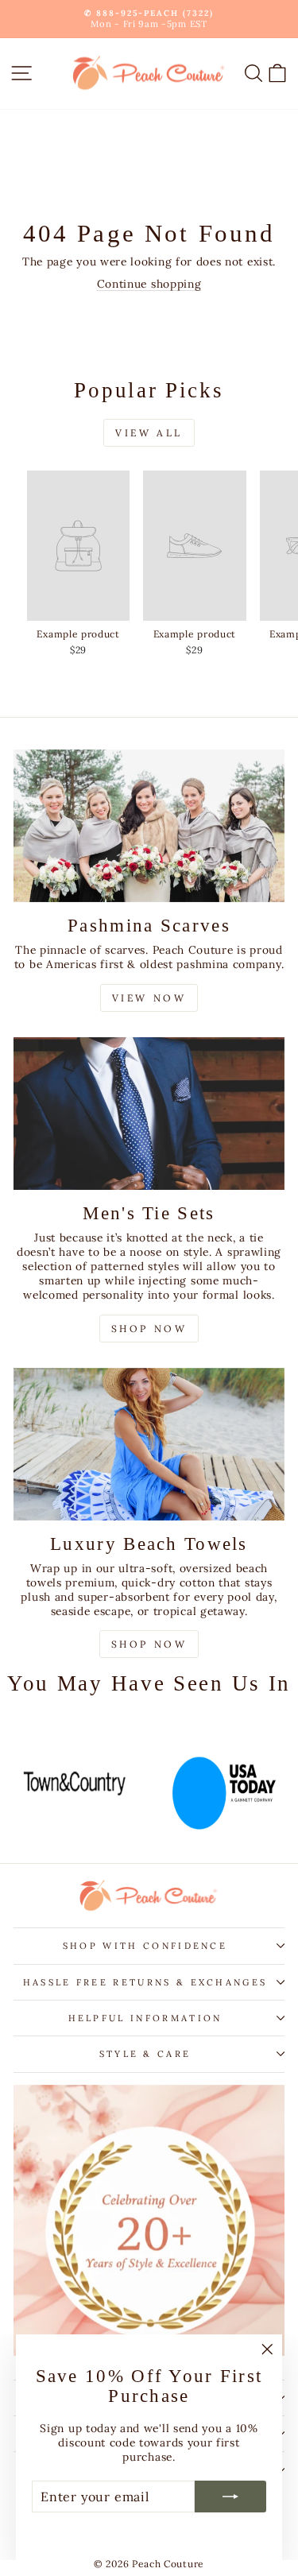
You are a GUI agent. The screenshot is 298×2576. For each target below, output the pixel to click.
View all (149, 433)
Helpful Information (145, 2018)
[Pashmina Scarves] (149, 826)
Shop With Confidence (145, 1946)
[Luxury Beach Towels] (149, 1444)
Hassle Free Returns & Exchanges (145, 1982)
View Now (149, 998)
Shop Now (149, 1329)
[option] (75, 1784)
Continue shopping (149, 284)
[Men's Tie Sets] (149, 1114)
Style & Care (145, 2054)
